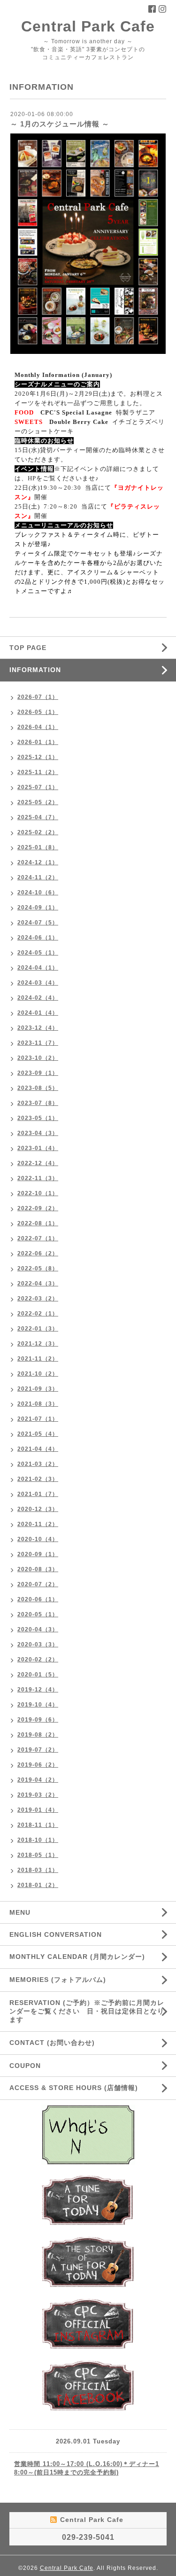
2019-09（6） (38, 1720)
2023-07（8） (38, 1103)
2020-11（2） (38, 1524)
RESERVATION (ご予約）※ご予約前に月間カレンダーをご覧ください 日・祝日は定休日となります (87, 2011)
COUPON (25, 2066)
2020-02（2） (38, 1660)
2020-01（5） (38, 1675)
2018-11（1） (38, 1825)
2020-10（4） (38, 1539)
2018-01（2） (38, 1885)
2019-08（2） (38, 1735)
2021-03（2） (38, 1464)
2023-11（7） (38, 1043)
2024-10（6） (38, 893)
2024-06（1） (38, 938)
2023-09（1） (38, 1073)
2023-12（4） (38, 1028)
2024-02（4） (38, 998)
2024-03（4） (38, 983)
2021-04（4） (38, 1449)
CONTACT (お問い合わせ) (52, 2043)
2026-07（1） (38, 697)
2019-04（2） (38, 1780)
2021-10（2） (38, 1374)
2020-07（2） (38, 1584)
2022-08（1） (38, 1223)
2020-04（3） (38, 1629)
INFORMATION (57, 670)
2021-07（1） (38, 1419)
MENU (20, 1912)
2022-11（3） (38, 1178)
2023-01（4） (38, 1148)
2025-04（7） (38, 817)
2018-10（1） (38, 1840)
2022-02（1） (38, 1314)
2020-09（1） (38, 1554)
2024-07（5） (38, 923)
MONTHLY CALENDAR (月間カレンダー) (77, 1957)
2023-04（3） (38, 1133)
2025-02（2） (38, 832)
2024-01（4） (38, 1013)
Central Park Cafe (88, 26)
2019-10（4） (38, 1705)
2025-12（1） (38, 757)
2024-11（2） (38, 877)
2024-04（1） (38, 968)
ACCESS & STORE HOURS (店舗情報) (74, 2088)
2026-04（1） (38, 727)
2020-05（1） (38, 1614)
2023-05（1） (38, 1118)
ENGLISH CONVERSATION (56, 1934)
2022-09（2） (38, 1208)
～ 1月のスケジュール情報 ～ (60, 124)
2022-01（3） (38, 1329)
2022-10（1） (38, 1193)
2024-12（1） (38, 862)
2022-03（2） (38, 1299)
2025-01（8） (38, 847)
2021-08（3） (38, 1404)
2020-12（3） (38, 1509)
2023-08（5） (38, 1088)
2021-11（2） (38, 1359)
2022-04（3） (38, 1284)
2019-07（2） (38, 1750)
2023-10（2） (38, 1058)
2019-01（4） (38, 1810)
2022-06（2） (38, 1253)
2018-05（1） (38, 1855)
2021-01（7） (38, 1494)
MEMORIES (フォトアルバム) (58, 1980)
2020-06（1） (38, 1599)
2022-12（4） (38, 1163)
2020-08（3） (38, 1569)
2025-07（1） (38, 787)
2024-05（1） (38, 953)
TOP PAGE (28, 648)
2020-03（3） (38, 1644)
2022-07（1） (38, 1238)
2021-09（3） (38, 1389)
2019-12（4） (38, 1690)
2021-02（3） (38, 1479)
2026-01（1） (38, 742)
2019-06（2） (38, 1765)
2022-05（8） (38, 1268)
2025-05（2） (38, 802)
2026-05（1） (38, 712)
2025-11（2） (38, 772)
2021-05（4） (38, 1434)
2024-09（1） (38, 908)
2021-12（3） (38, 1344)
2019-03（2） (38, 1795)
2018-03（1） (38, 1870)
